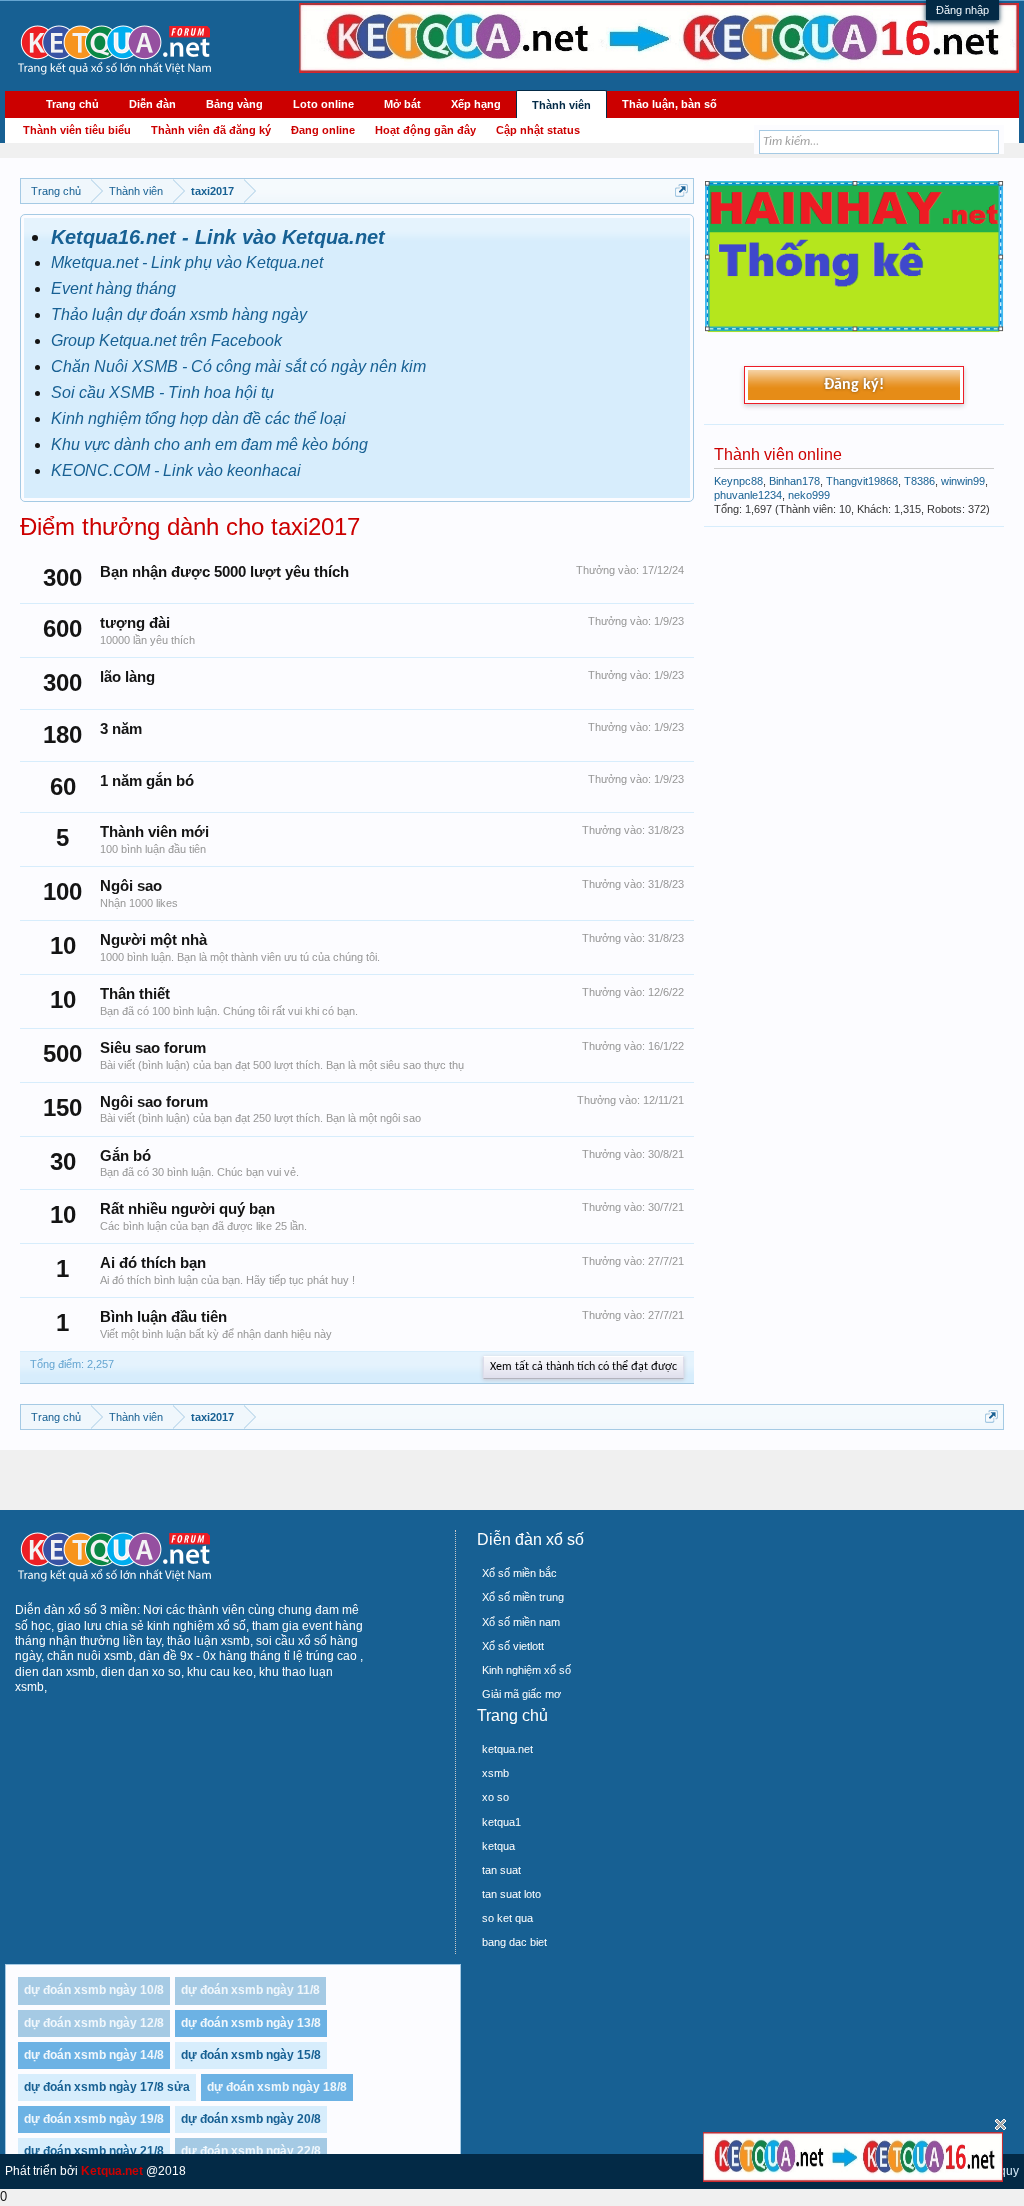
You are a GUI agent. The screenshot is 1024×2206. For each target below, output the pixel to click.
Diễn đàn (152, 104)
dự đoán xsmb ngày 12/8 (94, 2023)
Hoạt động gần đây (425, 130)
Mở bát (402, 104)
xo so (495, 1797)
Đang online (323, 130)
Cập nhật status (538, 130)
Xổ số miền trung (523, 1597)
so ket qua (507, 1918)
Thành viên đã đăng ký (211, 130)
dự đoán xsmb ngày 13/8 (251, 2023)
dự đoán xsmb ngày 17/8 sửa (107, 2087)
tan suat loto (511, 1894)
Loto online (323, 104)
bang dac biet (514, 1942)
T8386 (919, 481)
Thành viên (561, 105)
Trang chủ (72, 104)
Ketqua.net (112, 2171)
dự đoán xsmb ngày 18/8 (277, 2087)
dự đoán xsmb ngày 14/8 (94, 2055)
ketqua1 (501, 1822)
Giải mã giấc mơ (521, 1694)
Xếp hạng (476, 104)
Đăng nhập (962, 10)
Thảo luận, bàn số (669, 104)
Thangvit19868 (862, 481)
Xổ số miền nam (521, 1622)
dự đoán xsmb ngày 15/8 (251, 2055)
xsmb (495, 1773)
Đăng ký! (854, 385)
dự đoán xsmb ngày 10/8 (94, 1990)
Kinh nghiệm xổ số (526, 1670)
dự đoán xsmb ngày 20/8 (251, 2119)
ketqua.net (507, 1749)
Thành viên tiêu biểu (77, 130)
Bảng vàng (234, 104)
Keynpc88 (738, 481)
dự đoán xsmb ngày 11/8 (250, 1990)
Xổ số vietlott (513, 1646)
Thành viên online (778, 454)
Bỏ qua (1000, 2124)
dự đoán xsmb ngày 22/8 (251, 2151)
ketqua (498, 1846)
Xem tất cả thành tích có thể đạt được (583, 1367)
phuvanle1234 (748, 495)
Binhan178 (794, 481)
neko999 (809, 495)
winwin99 (963, 481)
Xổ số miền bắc (519, 1573)
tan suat (501, 1870)
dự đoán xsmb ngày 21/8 (94, 2151)
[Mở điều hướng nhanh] (681, 190)
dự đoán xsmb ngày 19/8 (94, 2119)
